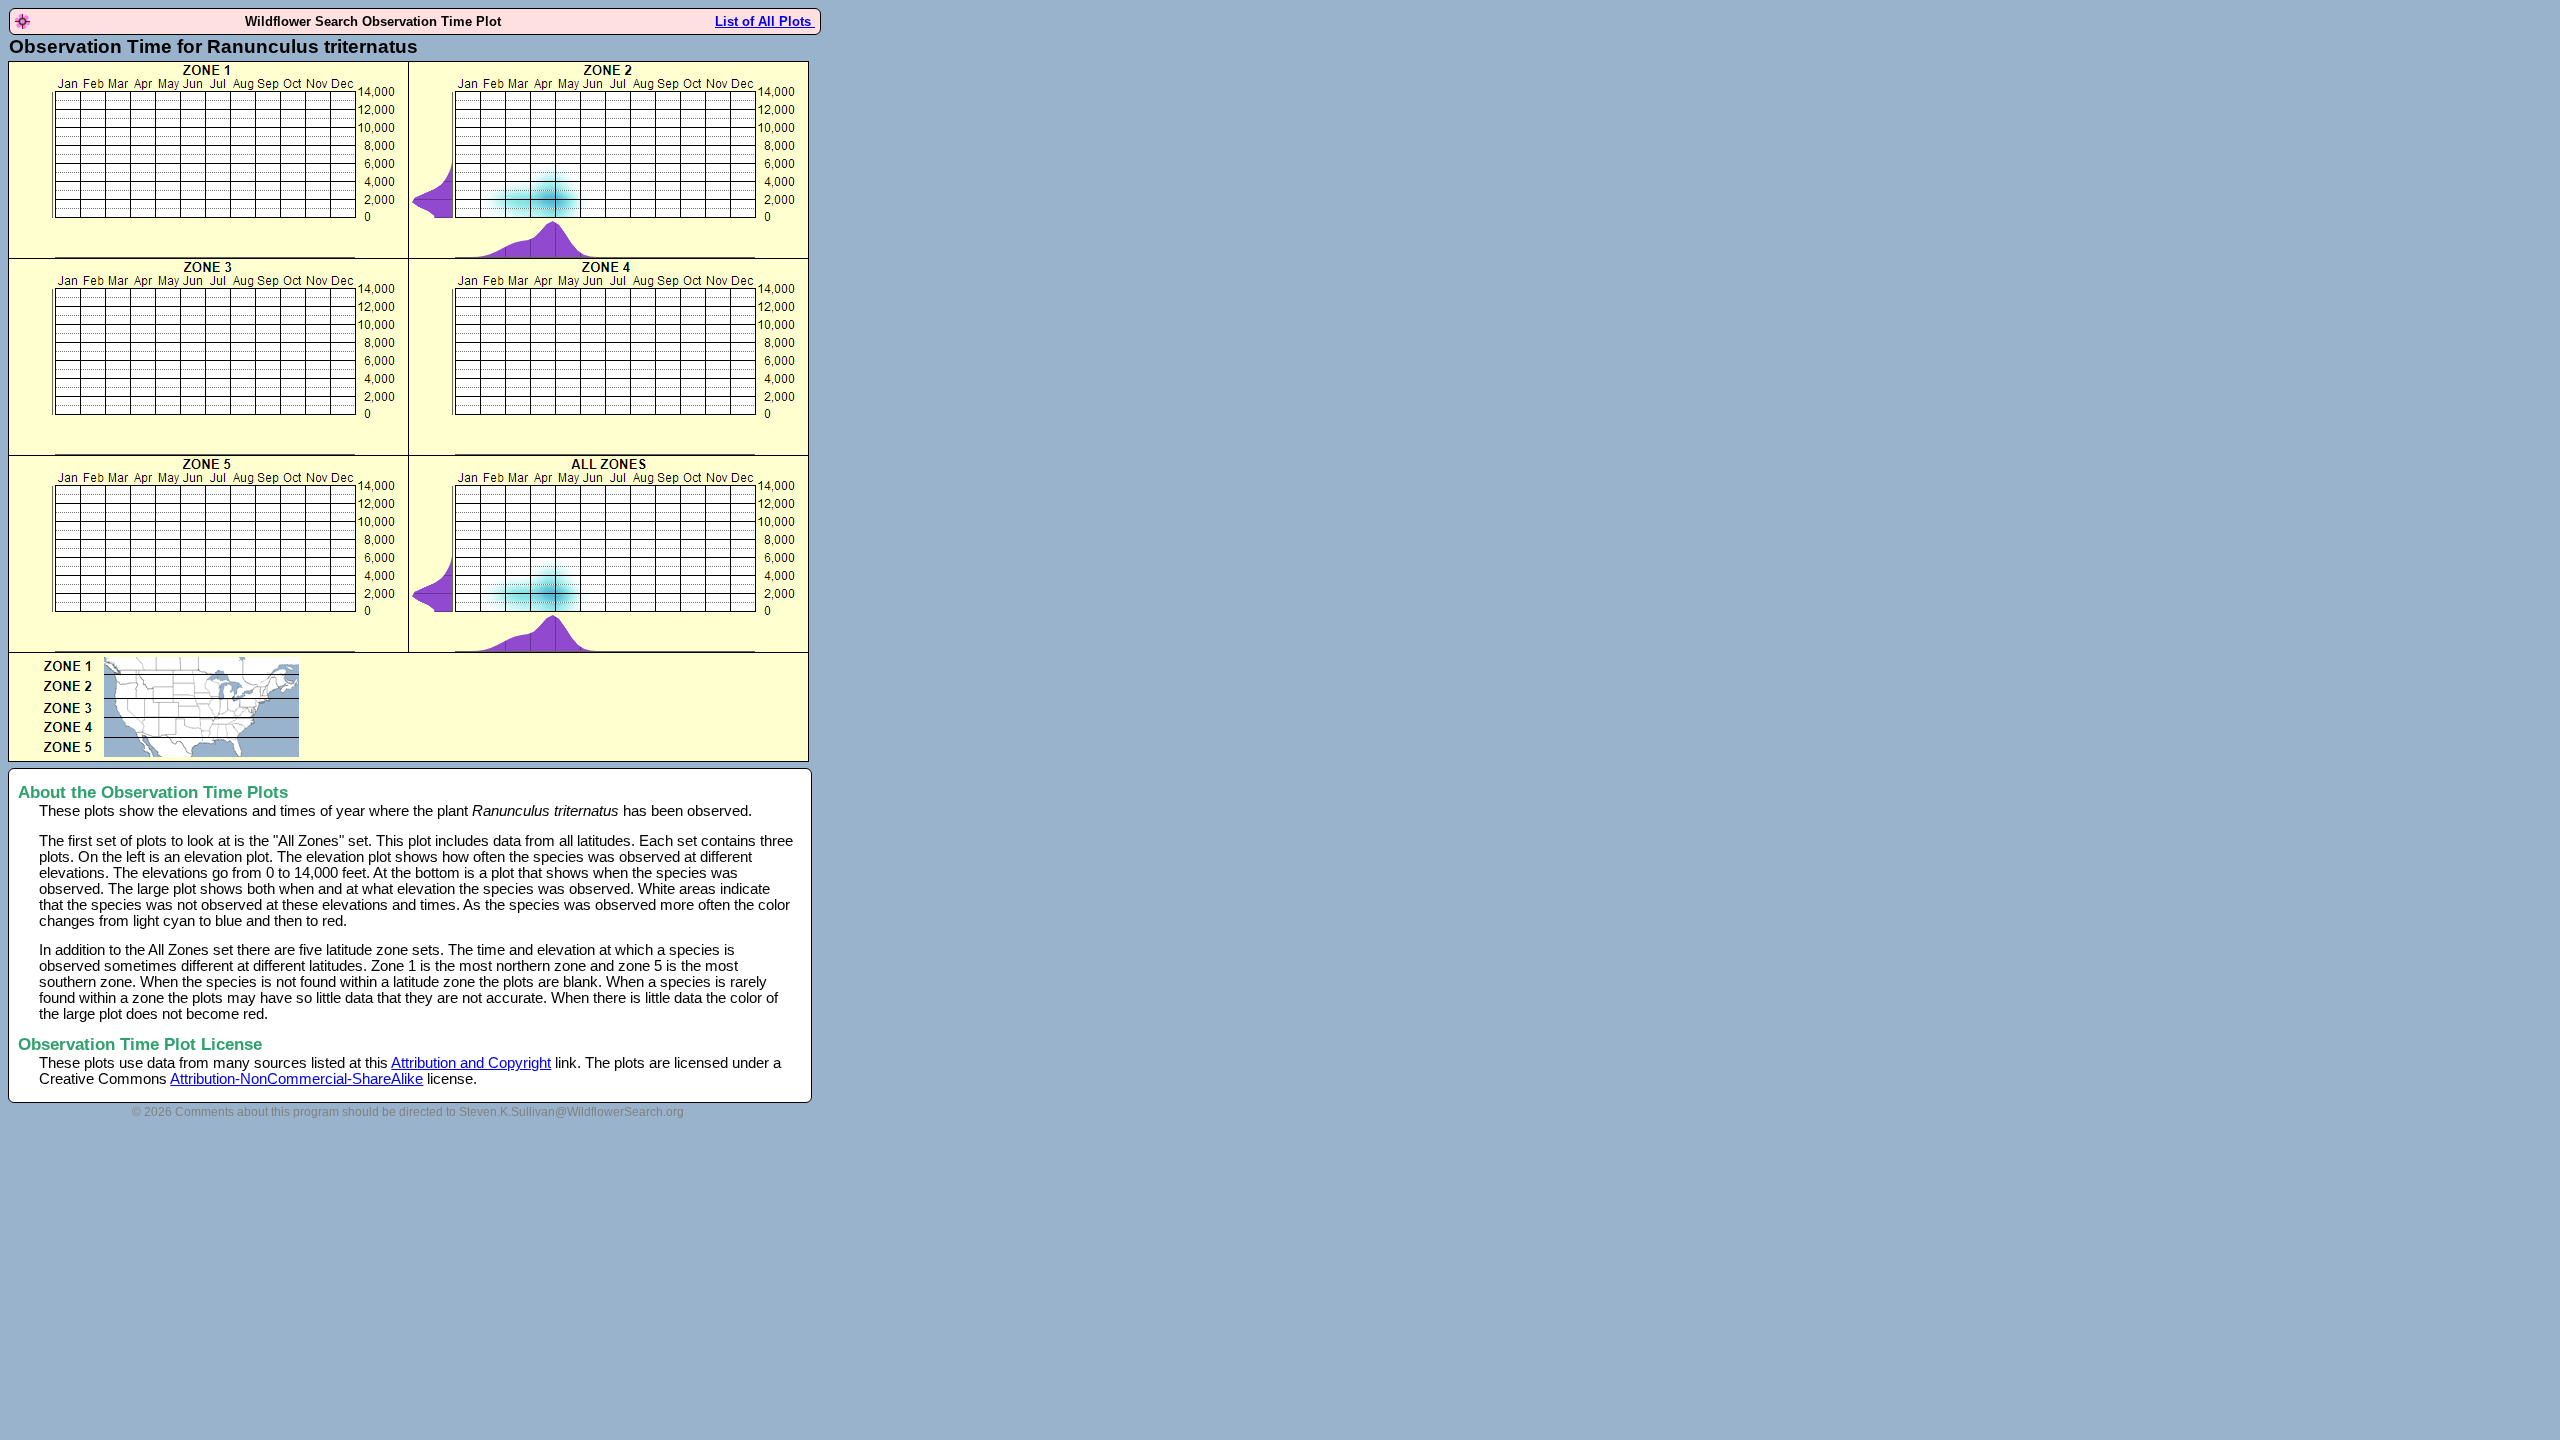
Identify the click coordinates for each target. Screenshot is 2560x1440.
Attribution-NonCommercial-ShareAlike (296, 1079)
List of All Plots (765, 21)
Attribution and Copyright (471, 1063)
